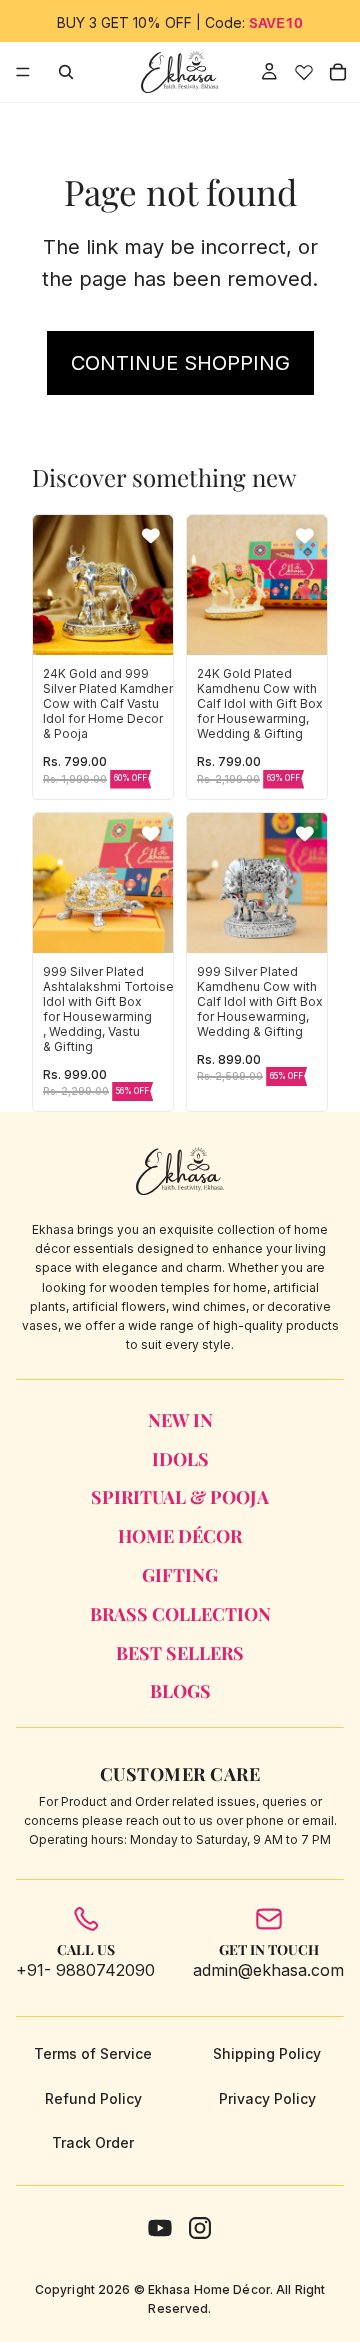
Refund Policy (93, 2098)
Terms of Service (93, 2053)
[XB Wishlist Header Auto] (303, 72)
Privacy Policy (267, 2098)
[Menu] (23, 72)
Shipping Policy (267, 2053)
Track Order (93, 2142)
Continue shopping (180, 363)
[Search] (66, 72)
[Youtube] (160, 2228)
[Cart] (338, 72)
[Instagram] (200, 2228)
